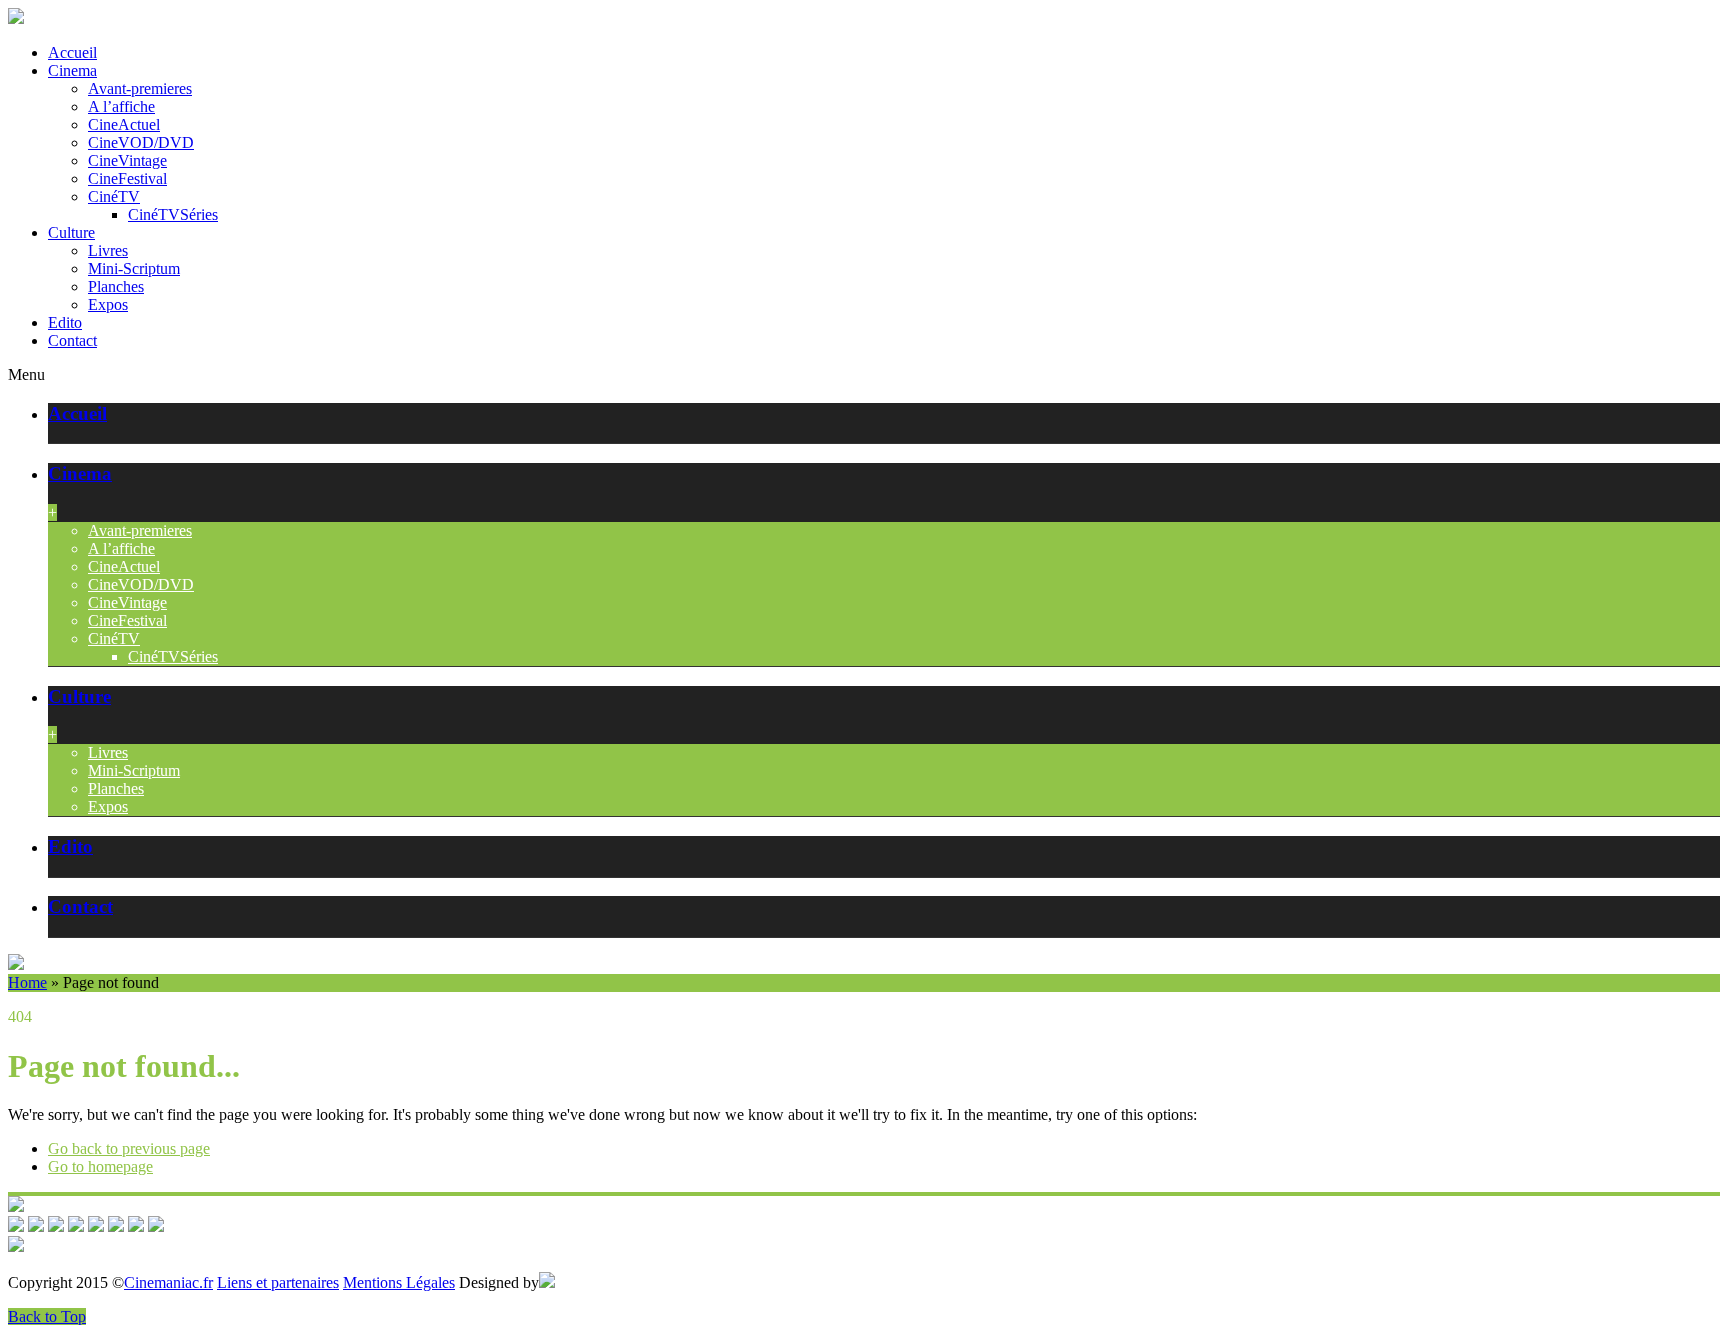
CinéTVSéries (173, 214)
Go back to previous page (129, 1148)
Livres (108, 250)
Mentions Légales (399, 1282)
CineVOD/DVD (141, 142)
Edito (65, 322)
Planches (116, 286)
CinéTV (114, 196)
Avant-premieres (140, 88)
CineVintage (127, 160)
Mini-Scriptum (134, 268)
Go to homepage (100, 1166)
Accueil (72, 52)
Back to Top (47, 1316)
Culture (71, 232)
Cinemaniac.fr (168, 1282)
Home (27, 982)
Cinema (72, 70)
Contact (72, 340)
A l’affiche (121, 106)
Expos (108, 304)
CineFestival (127, 178)
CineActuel (124, 124)
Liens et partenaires (278, 1282)
